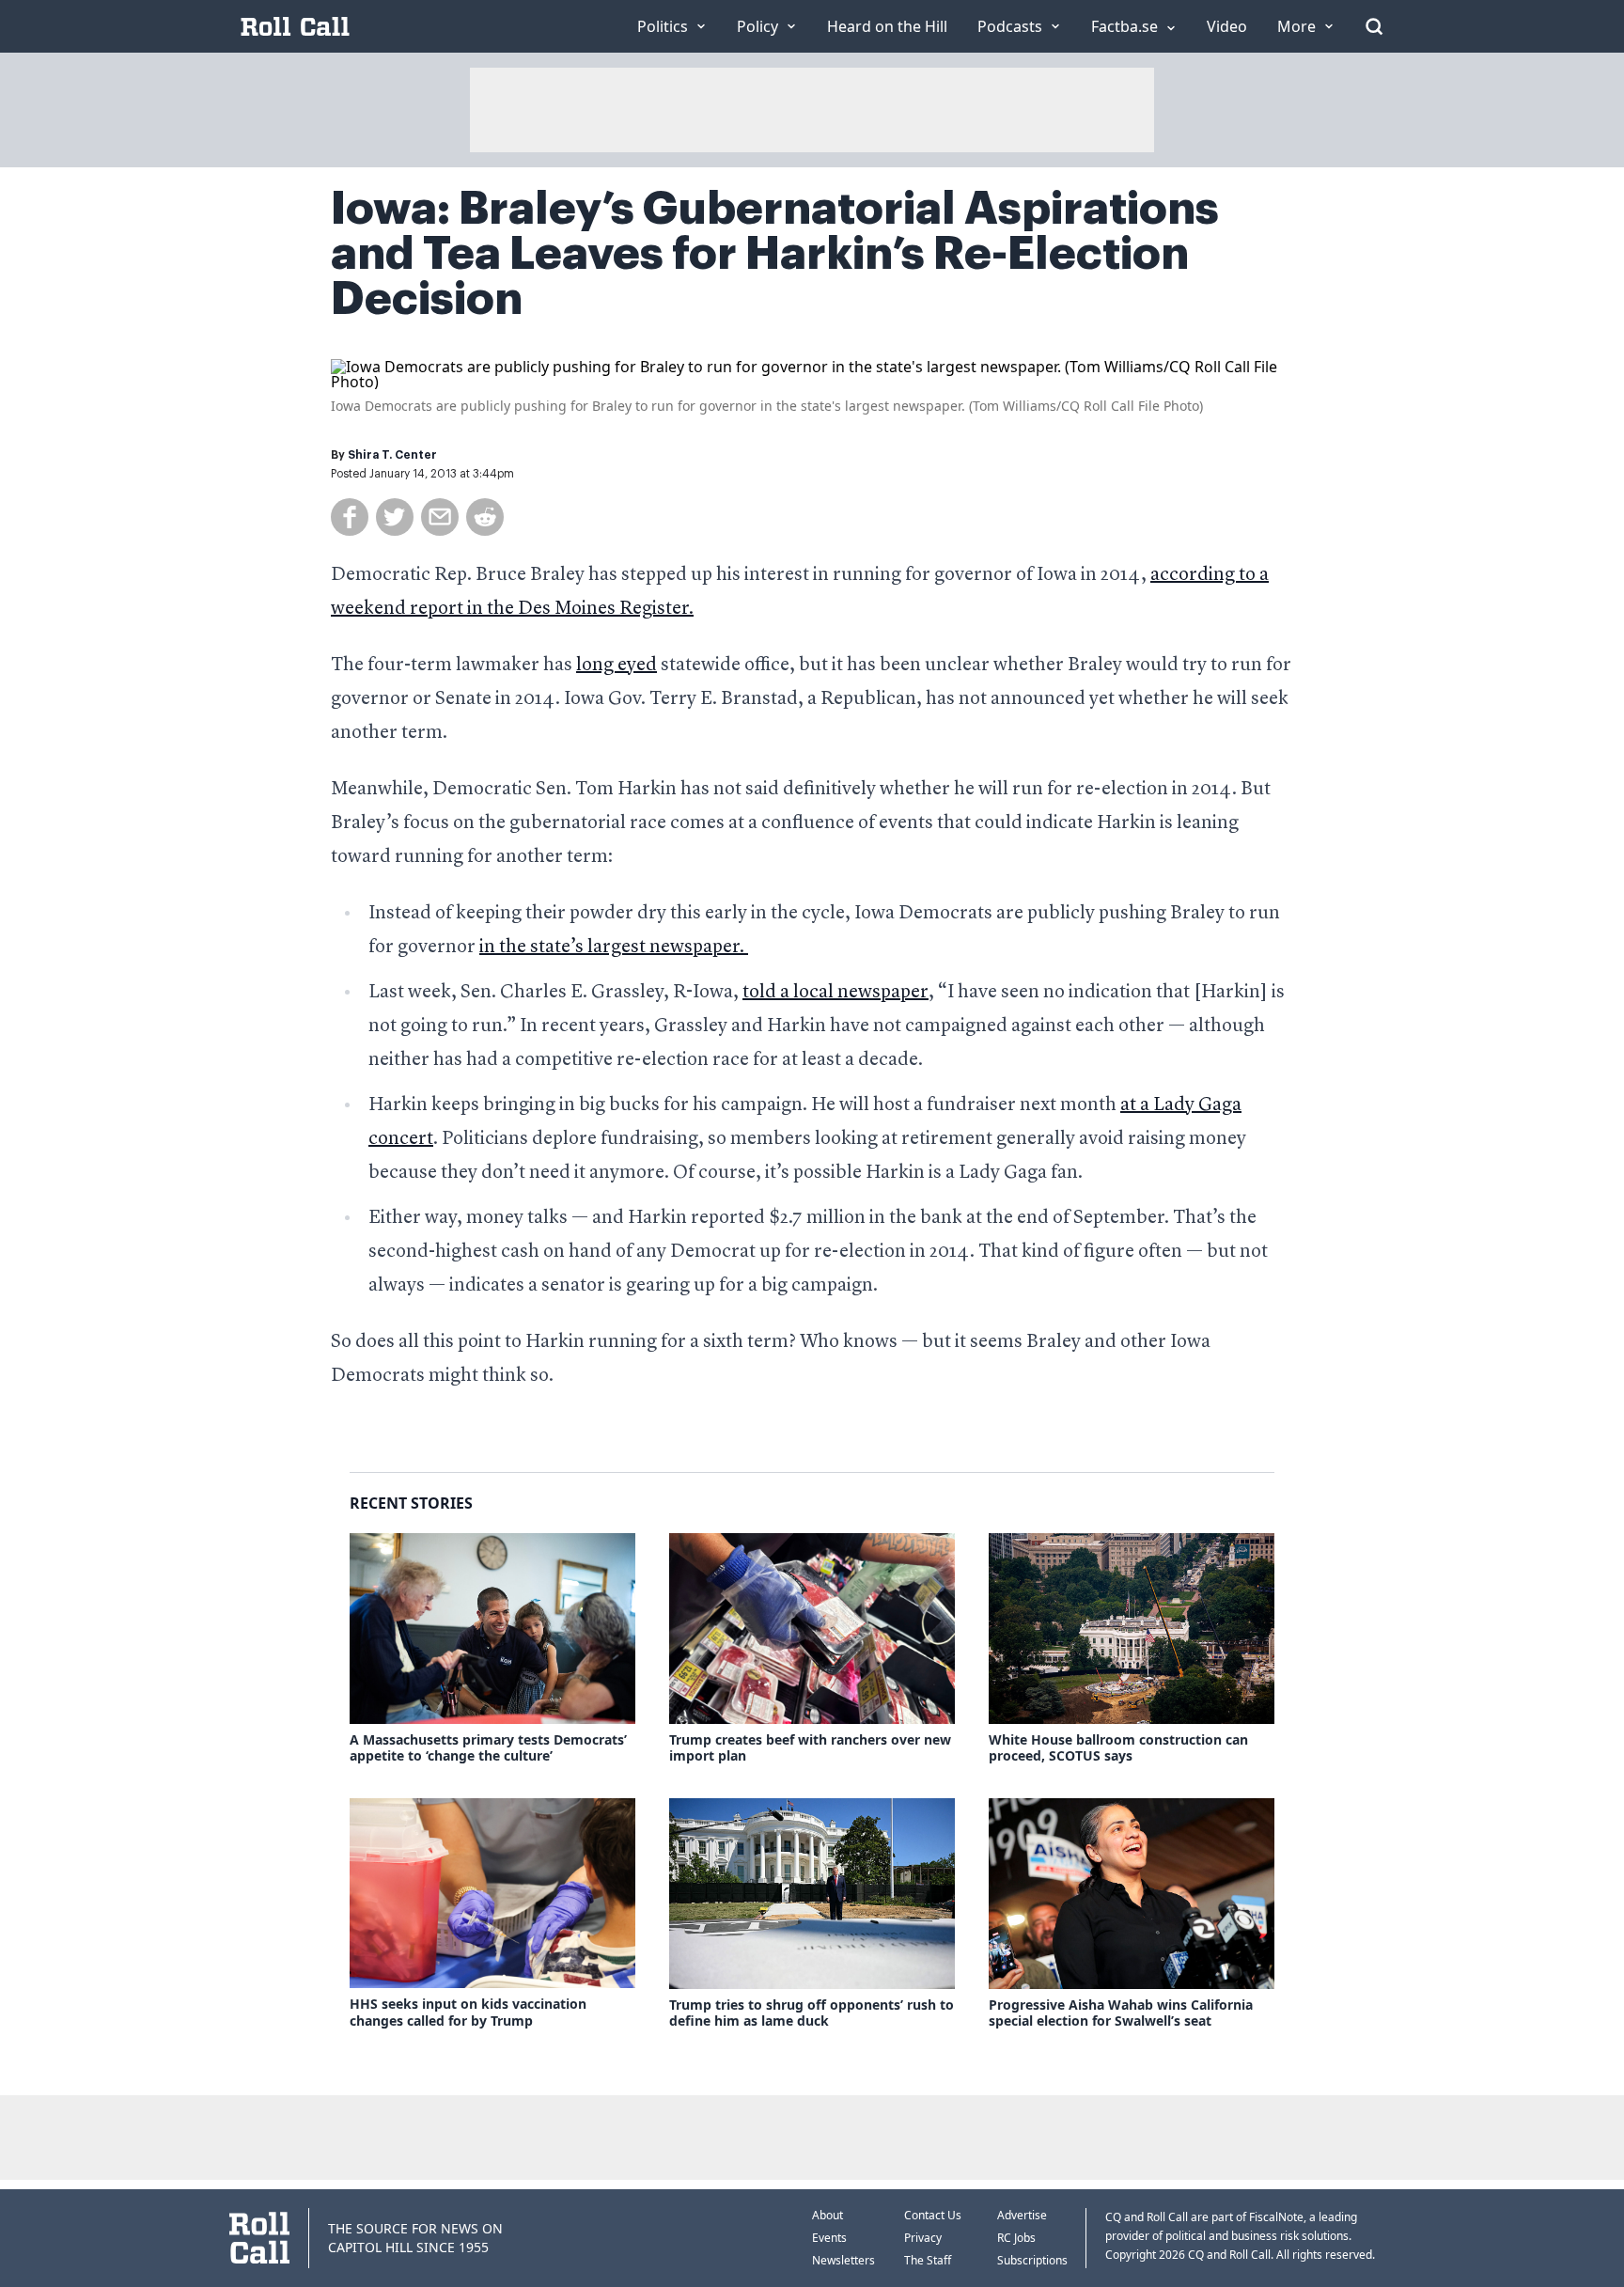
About (828, 2215)
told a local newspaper (835, 993)
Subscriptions (1032, 2260)
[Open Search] (1374, 26)
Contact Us (933, 2215)
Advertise (1022, 2215)
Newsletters (843, 2260)
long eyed (617, 666)
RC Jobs (1016, 2238)
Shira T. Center (392, 455)
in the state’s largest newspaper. (614, 948)
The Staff (928, 2260)
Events (829, 2238)
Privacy (923, 2238)
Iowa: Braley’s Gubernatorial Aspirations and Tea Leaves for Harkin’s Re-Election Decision (775, 254)
